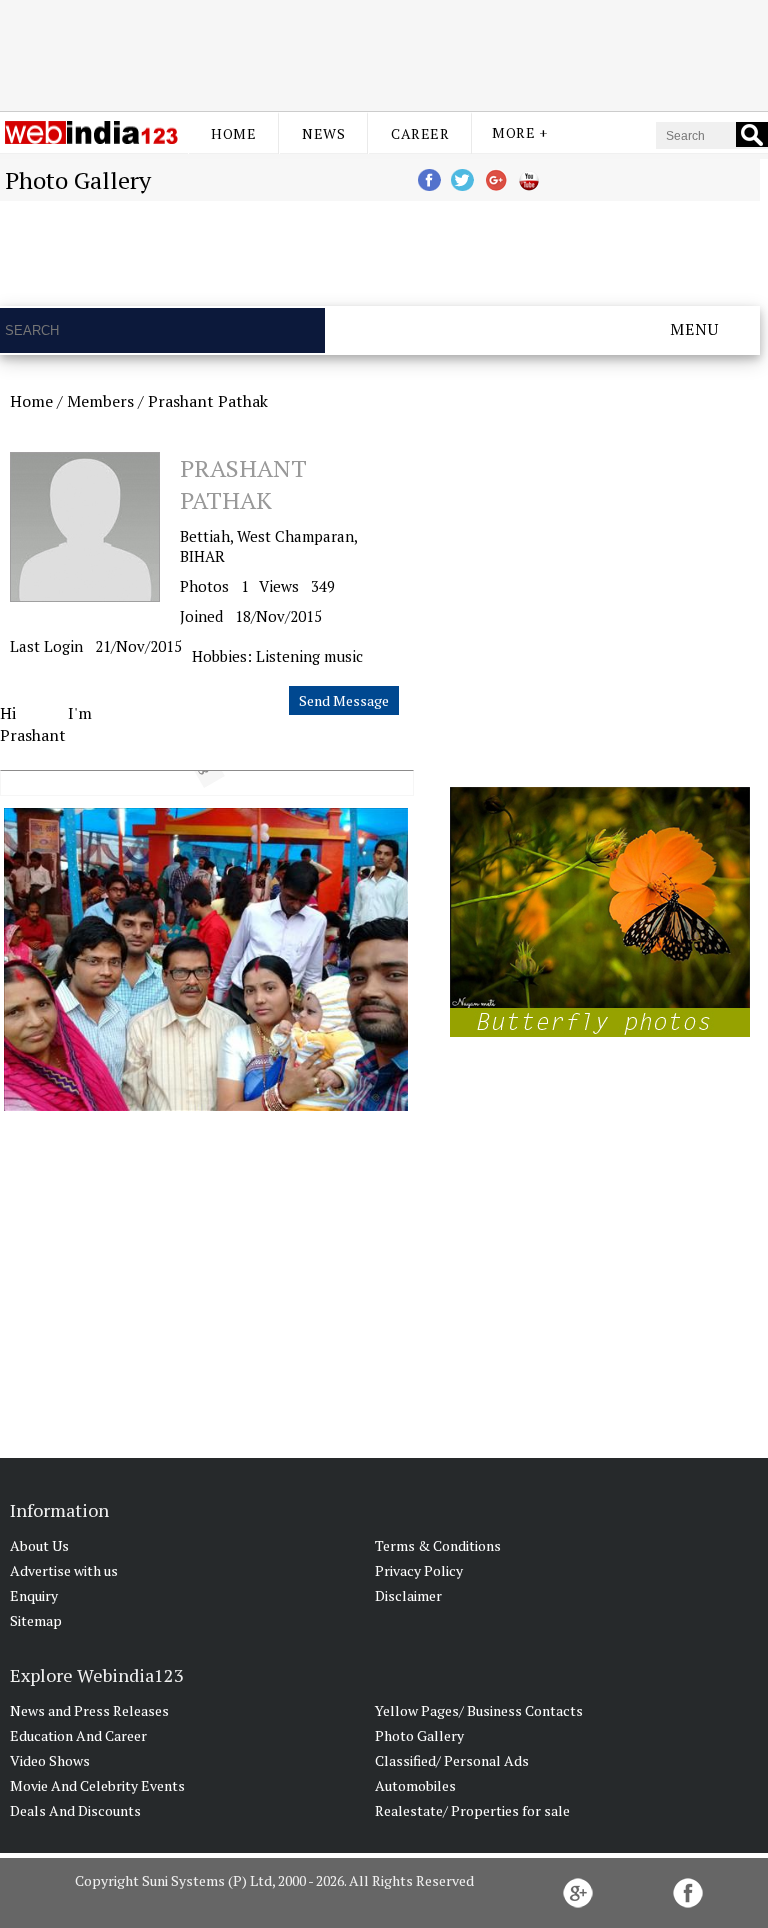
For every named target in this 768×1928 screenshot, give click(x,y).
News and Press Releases (89, 1710)
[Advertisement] (384, 53)
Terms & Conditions (438, 1545)
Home (233, 133)
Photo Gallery (419, 1735)
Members (100, 401)
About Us (39, 1545)
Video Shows (50, 1760)
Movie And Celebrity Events (97, 1785)
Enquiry (34, 1595)
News (323, 133)
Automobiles (415, 1785)
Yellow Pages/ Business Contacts (479, 1710)
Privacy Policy (419, 1570)
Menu (694, 329)
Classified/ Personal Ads (452, 1760)
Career (420, 133)
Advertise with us (64, 1570)
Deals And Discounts (75, 1810)
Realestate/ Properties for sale (472, 1810)
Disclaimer (408, 1595)
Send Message (344, 700)
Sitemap (36, 1620)
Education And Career (78, 1735)
